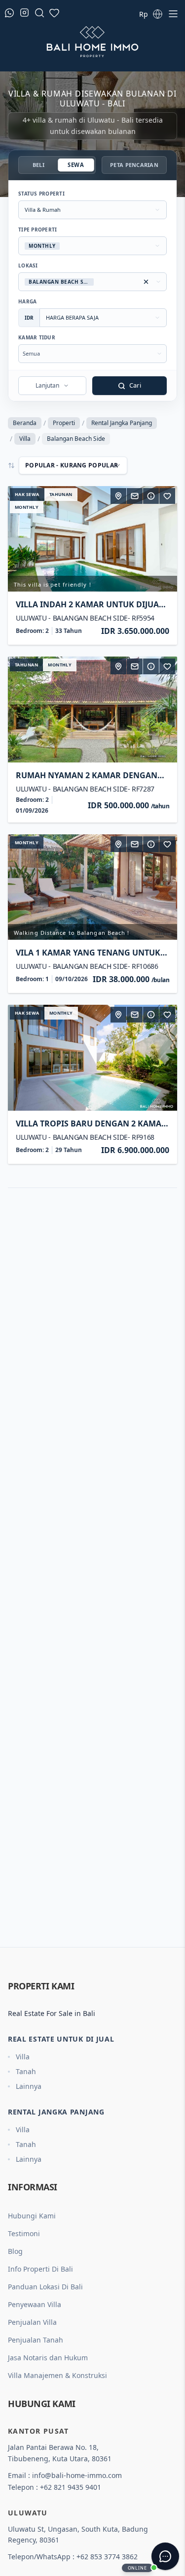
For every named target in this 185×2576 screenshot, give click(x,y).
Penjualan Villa (32, 2322)
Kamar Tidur (37, 337)
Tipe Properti (37, 230)
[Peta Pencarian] (118, 496)
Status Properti (41, 194)
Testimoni (24, 2233)
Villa (25, 439)
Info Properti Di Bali (40, 2269)
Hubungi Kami (32, 2216)
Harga (27, 301)
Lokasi (28, 265)
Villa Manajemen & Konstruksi (57, 2375)
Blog (15, 2251)
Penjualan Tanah (36, 2340)
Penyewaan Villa (35, 2304)
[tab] (38, 165)
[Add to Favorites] (167, 496)
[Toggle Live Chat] (165, 2556)
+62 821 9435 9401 (71, 2487)
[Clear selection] (146, 282)
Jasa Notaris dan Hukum (48, 2358)
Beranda (25, 423)
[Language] (157, 14)
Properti (64, 423)
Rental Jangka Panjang (122, 423)
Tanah (26, 2071)
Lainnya (29, 2086)
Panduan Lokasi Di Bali (45, 2287)
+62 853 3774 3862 (107, 2557)
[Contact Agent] (135, 496)
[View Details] (151, 496)
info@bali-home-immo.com (77, 2475)
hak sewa (27, 494)
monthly (27, 507)
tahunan (61, 494)
